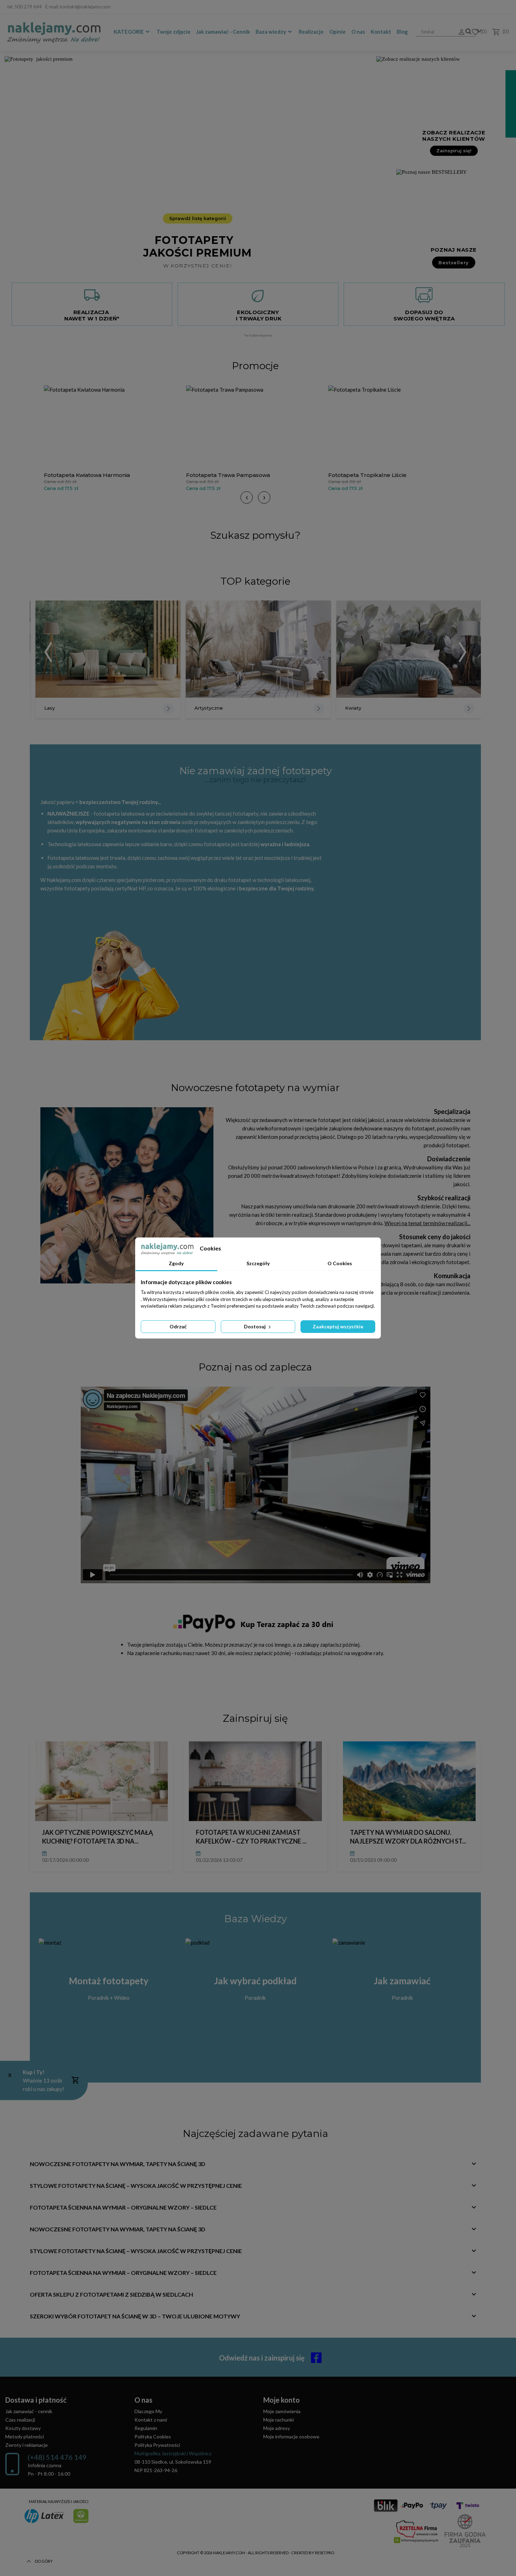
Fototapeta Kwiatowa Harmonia (87, 475)
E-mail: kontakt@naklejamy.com (78, 7)
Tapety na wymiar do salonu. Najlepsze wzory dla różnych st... (408, 1837)
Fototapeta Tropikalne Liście (367, 475)
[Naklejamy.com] (54, 33)
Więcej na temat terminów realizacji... (427, 1223)
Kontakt (381, 32)
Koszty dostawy (23, 2428)
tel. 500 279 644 (24, 7)
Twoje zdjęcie (174, 32)
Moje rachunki (279, 2420)
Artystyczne (209, 708)
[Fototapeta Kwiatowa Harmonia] (113, 427)
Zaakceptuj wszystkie (338, 1326)
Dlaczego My (148, 2411)
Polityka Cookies (153, 2436)
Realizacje (311, 32)
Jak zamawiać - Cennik (223, 32)
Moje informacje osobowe (291, 2436)
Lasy (49, 708)
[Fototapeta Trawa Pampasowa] (255, 427)
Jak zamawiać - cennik (29, 2411)
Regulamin (146, 2428)
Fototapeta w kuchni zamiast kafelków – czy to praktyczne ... (251, 1837)
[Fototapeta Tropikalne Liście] (398, 427)
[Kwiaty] (409, 649)
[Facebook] (504, 7)
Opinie (338, 32)
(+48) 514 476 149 (57, 2457)
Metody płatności (25, 2436)
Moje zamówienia (282, 2411)
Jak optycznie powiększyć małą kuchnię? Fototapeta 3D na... (98, 1837)
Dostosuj (255, 1326)
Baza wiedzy (271, 32)
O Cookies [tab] (340, 1263)
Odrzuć (178, 1326)
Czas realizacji (20, 2420)
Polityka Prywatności (157, 2445)
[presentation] (247, 497)
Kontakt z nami (151, 2420)
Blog (402, 32)
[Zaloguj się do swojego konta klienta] (459, 32)
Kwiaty (353, 708)
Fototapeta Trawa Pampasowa (228, 475)
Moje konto (282, 2400)
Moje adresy (277, 2428)
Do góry (44, 2561)
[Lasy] (108, 649)
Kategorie (129, 32)
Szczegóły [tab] (258, 1263)
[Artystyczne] (258, 649)
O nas (358, 32)
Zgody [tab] (176, 1263)
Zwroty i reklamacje (27, 2445)
